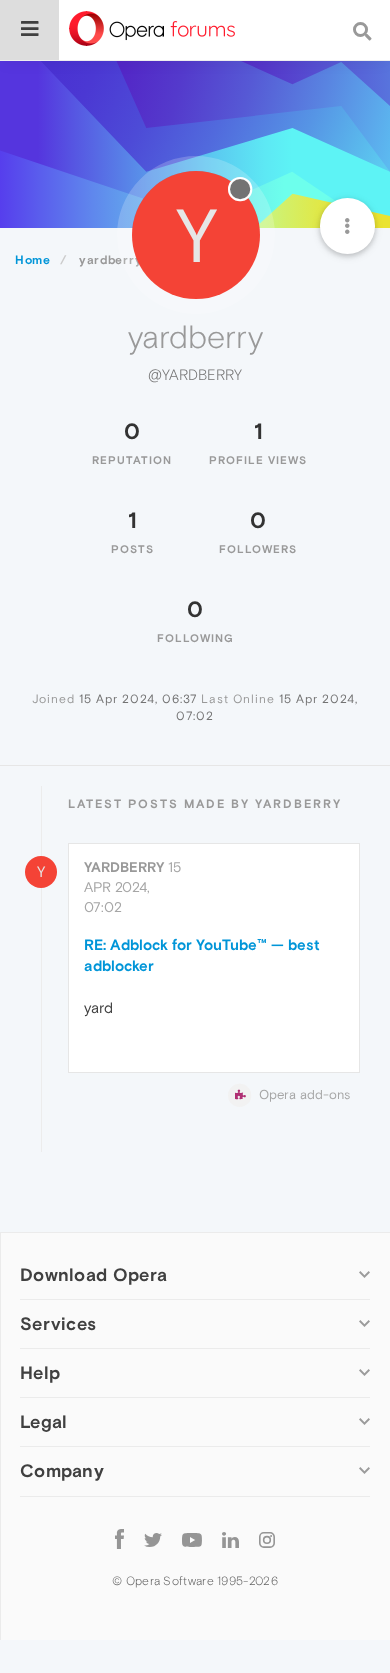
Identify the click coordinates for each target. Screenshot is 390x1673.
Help (40, 1372)
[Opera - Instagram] (267, 1539)
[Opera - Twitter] (153, 1539)
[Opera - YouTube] (192, 1539)
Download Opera (93, 1274)
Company (62, 1470)
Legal (44, 1421)
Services (58, 1323)
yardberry (124, 867)
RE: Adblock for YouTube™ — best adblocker (202, 955)
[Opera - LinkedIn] (230, 1539)
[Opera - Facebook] (119, 1539)
